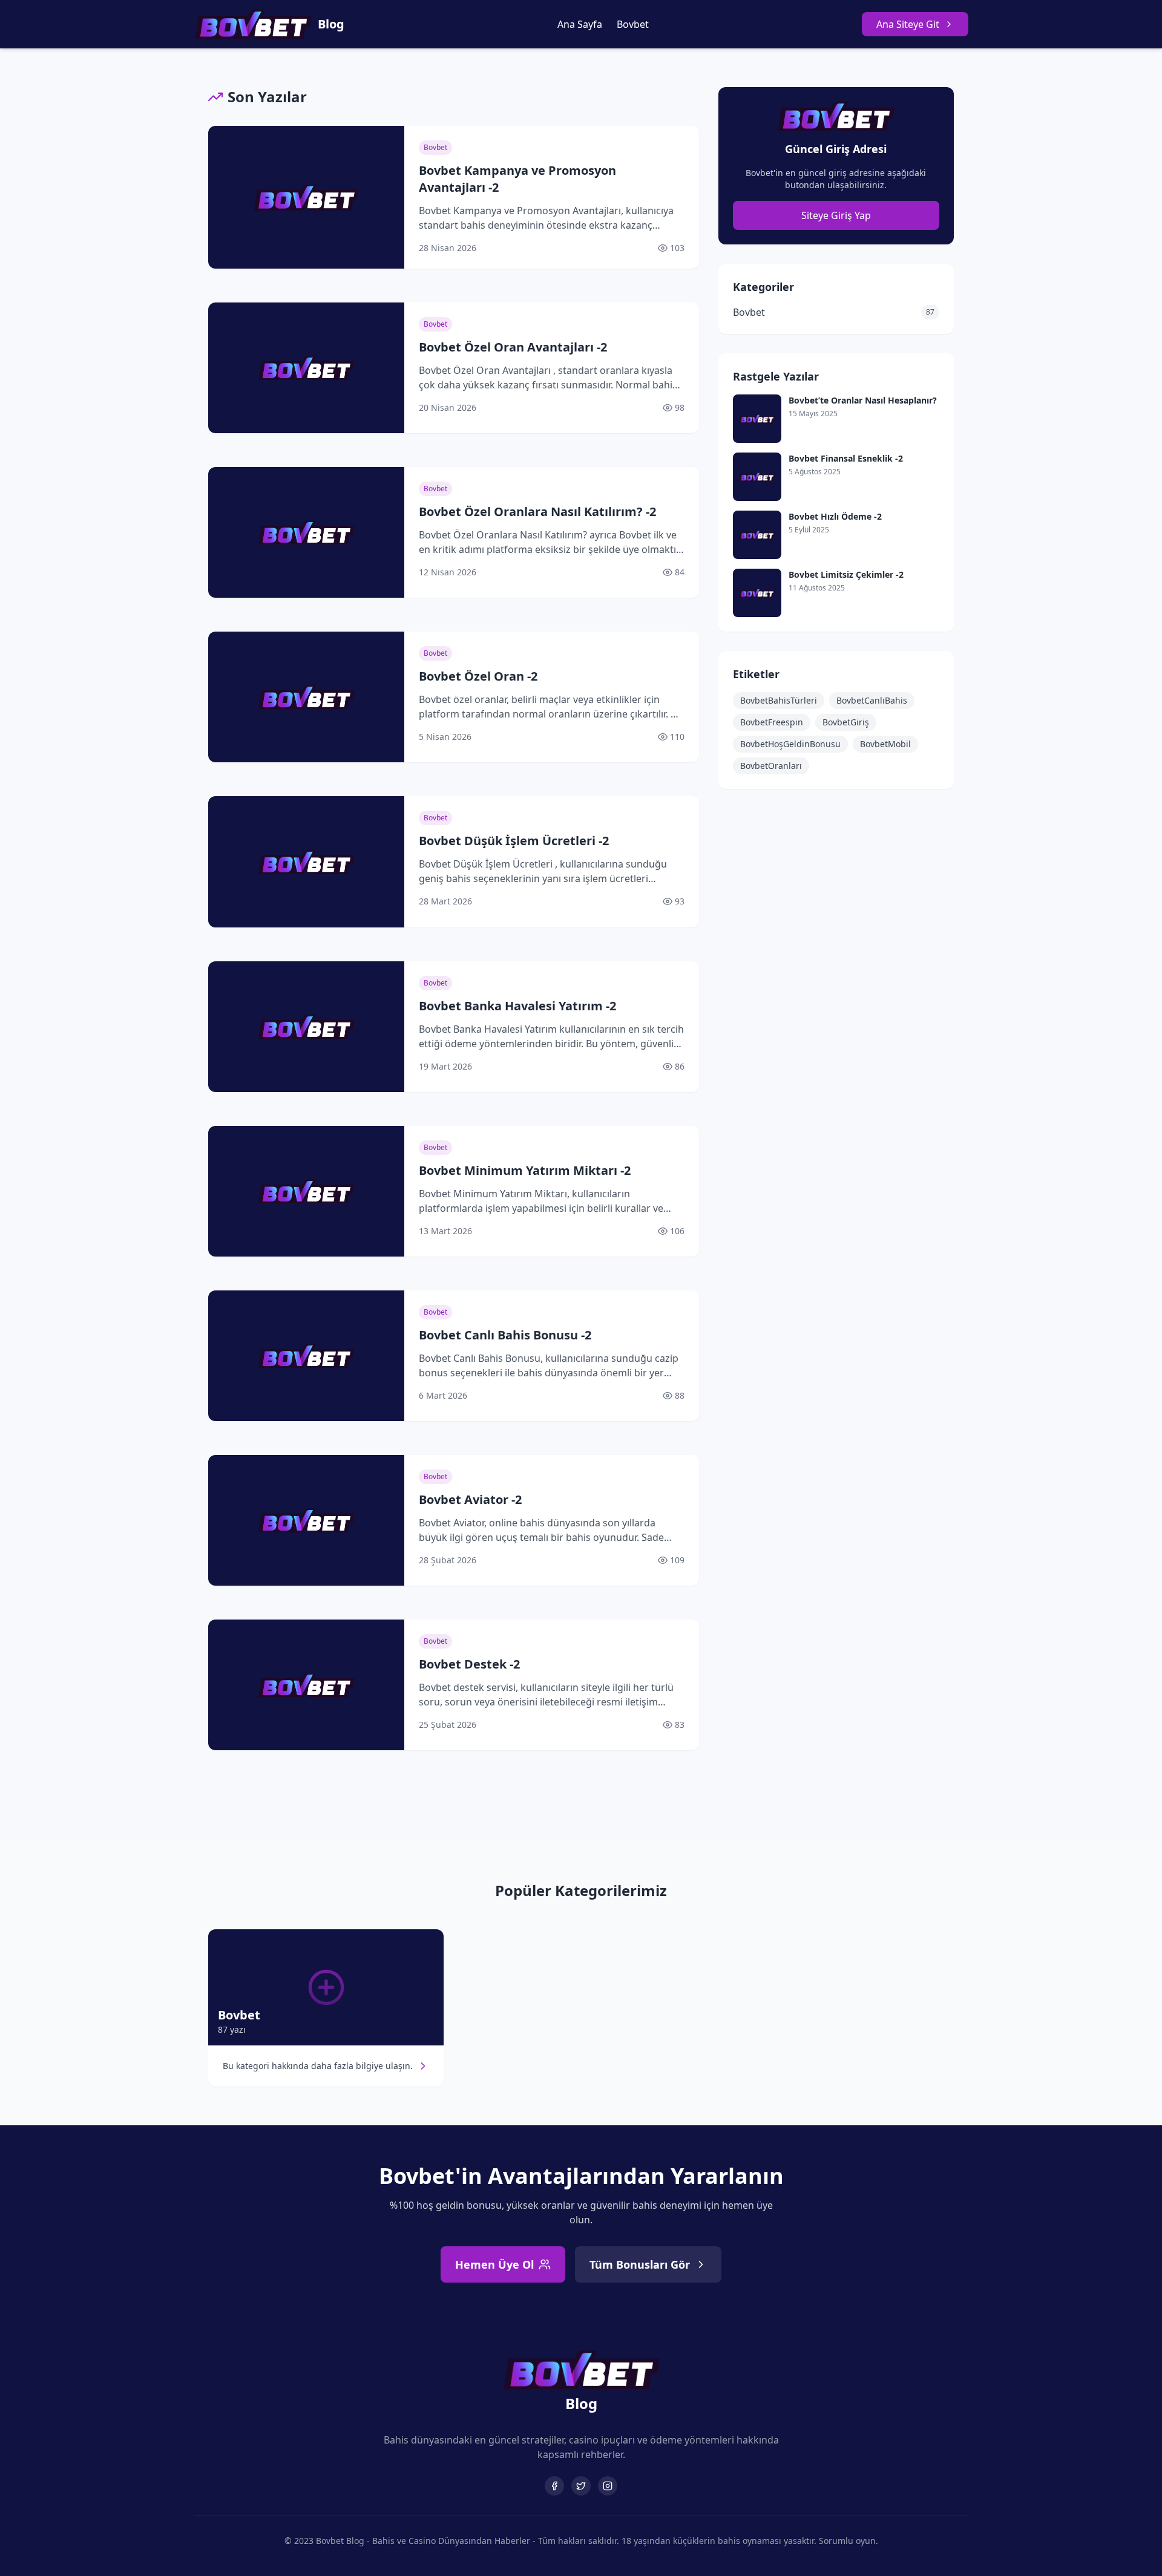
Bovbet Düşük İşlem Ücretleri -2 (514, 841)
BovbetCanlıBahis (872, 700)
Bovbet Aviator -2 (470, 1499)
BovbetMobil (885, 744)
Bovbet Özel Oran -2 (478, 676)
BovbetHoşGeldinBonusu (790, 744)
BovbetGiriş (846, 722)
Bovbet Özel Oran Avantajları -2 (513, 347)
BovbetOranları (771, 766)
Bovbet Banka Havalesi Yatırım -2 (517, 1006)
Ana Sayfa (580, 24)
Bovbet (633, 24)
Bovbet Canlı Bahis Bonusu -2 (505, 1335)
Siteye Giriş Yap (836, 215)
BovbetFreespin (772, 722)
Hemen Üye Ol (494, 2264)
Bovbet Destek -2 (469, 1664)
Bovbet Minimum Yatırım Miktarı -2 (525, 1170)
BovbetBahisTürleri (779, 700)
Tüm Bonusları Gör (640, 2264)
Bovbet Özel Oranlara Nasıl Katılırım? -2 (537, 512)
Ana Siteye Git (908, 24)
